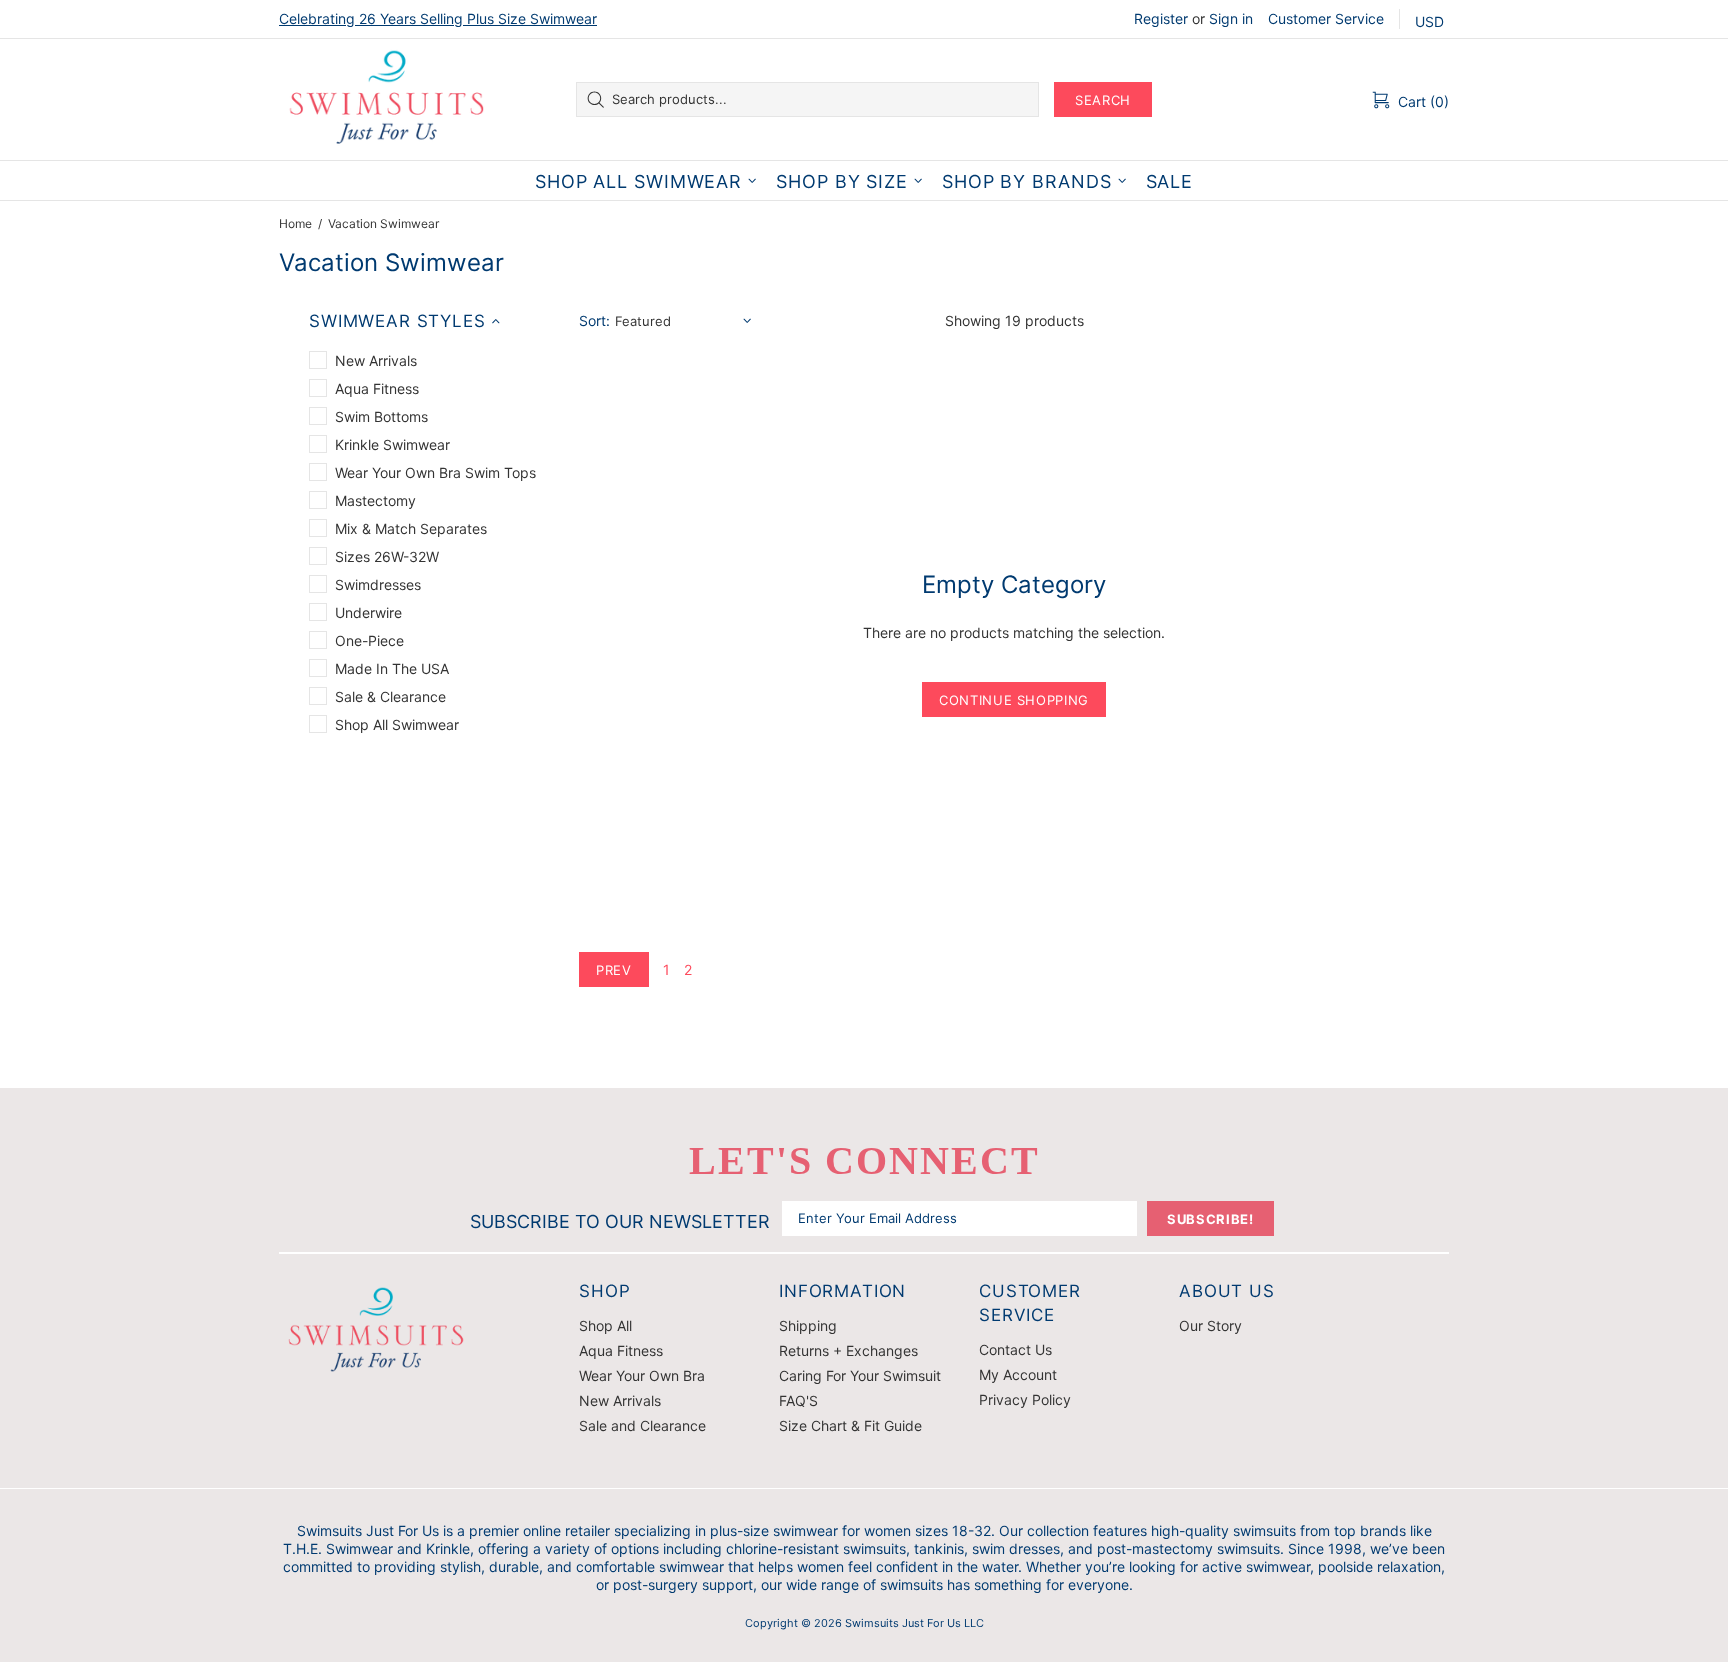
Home (295, 223)
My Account (1018, 1374)
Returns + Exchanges (848, 1350)
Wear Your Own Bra (642, 1375)
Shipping (808, 1325)
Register (1161, 18)
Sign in (1231, 18)
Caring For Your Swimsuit (860, 1375)
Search (1103, 100)
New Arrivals (620, 1400)
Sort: (594, 320)
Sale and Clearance (642, 1425)
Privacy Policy (1025, 1399)
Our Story (1210, 1325)
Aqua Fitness (621, 1350)
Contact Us (1015, 1349)
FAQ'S (798, 1400)
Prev (614, 970)
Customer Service (1326, 18)
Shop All (605, 1325)
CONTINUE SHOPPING (1014, 700)
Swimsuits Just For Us (389, 99)
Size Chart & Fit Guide (850, 1425)
